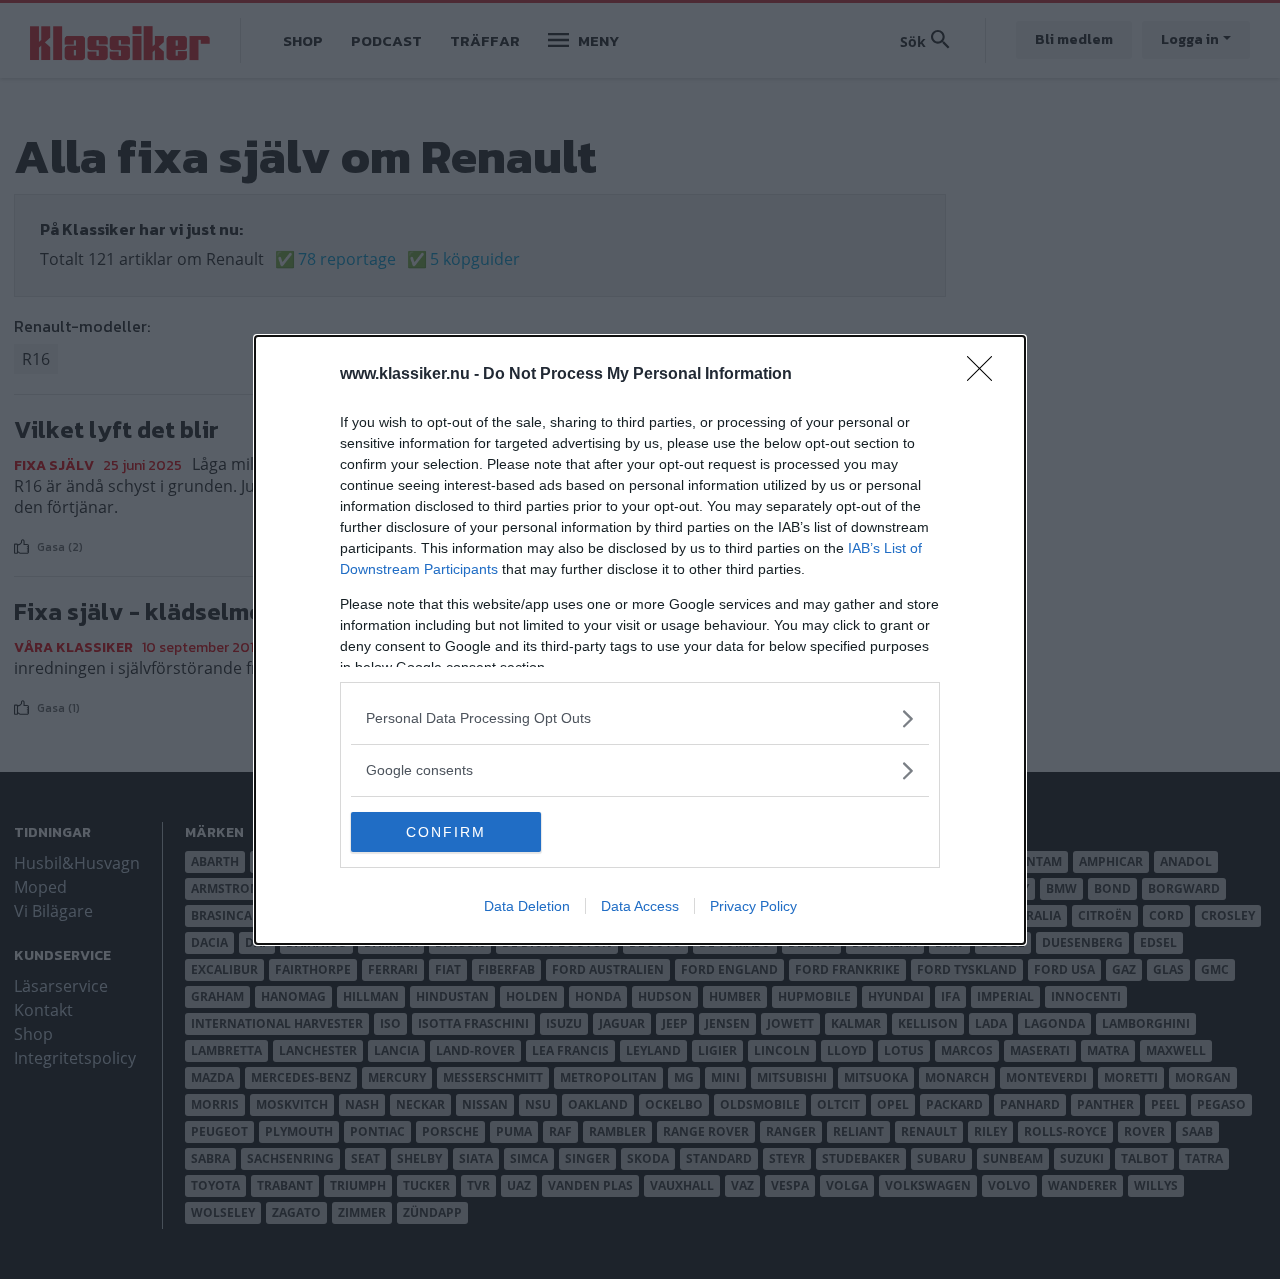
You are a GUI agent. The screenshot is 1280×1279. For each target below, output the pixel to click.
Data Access (640, 906)
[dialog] (640, 640)
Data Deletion (527, 906)
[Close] (986, 375)
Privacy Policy (753, 906)
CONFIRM (446, 832)
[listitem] (640, 718)
